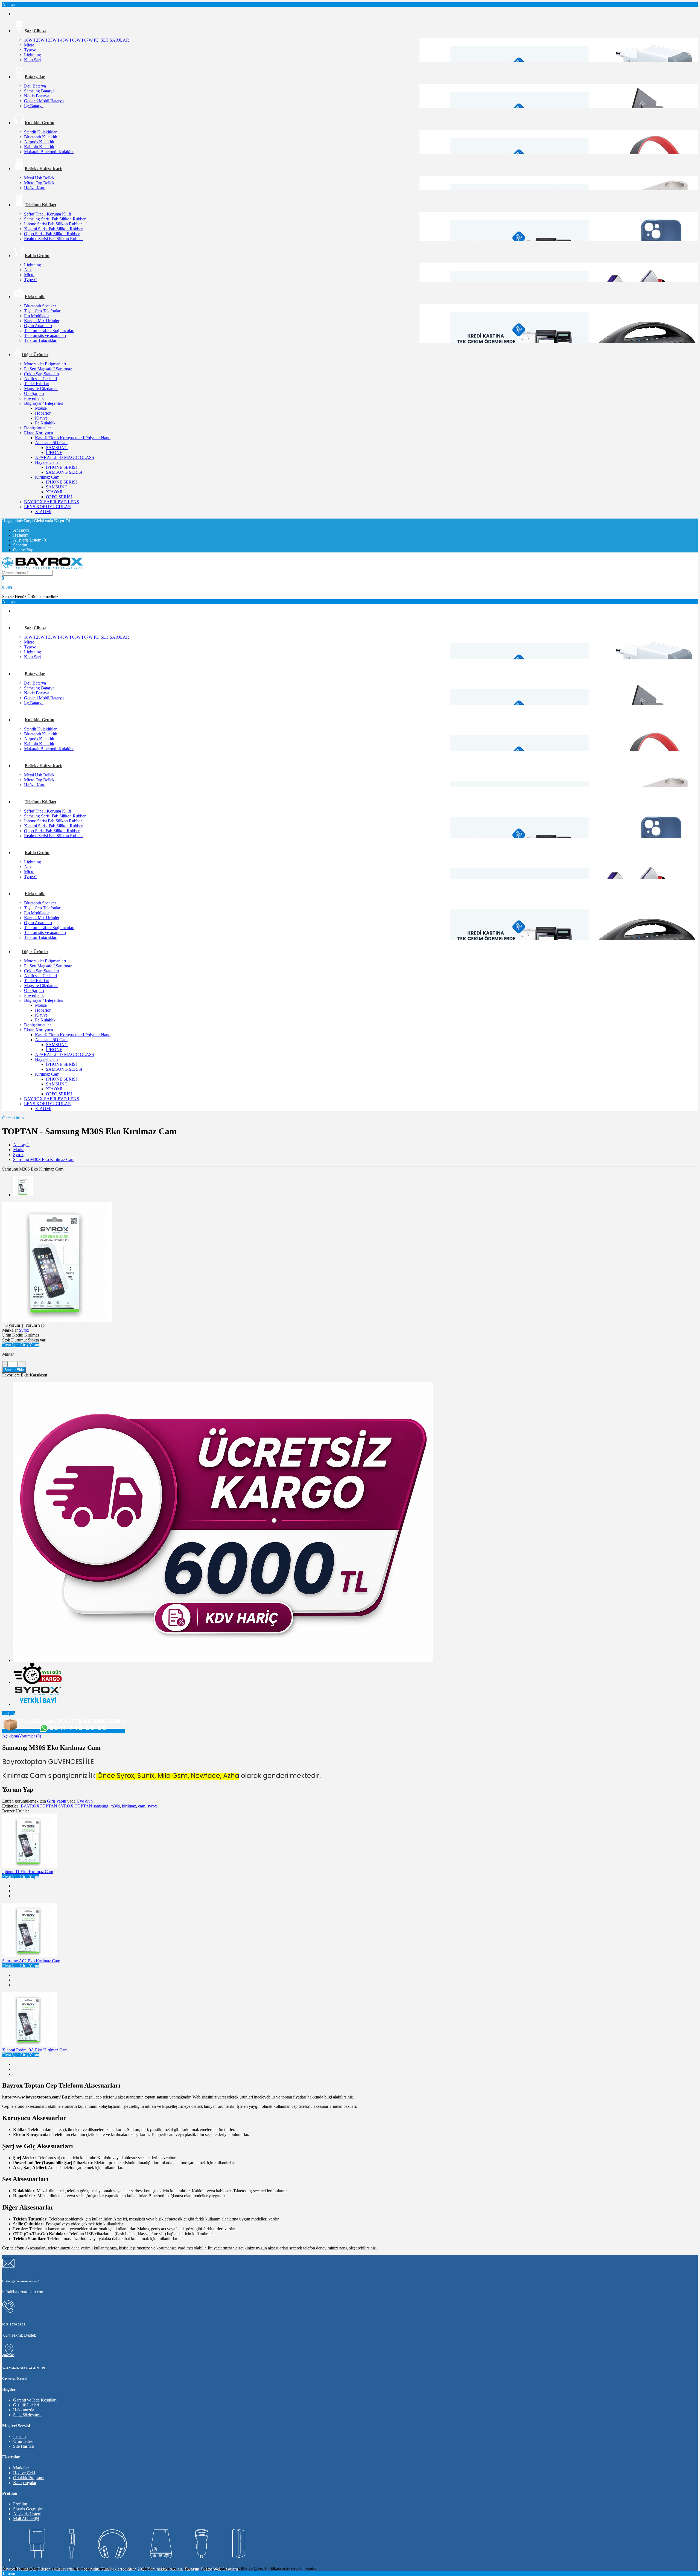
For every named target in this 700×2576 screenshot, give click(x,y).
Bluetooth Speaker (40, 306)
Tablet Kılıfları (37, 384)
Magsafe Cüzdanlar (41, 388)
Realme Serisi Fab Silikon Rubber (53, 239)
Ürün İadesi (23, 2441)
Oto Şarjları (34, 393)
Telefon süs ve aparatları (45, 335)
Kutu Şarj (32, 60)
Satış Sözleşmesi (27, 2415)
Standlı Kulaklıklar (40, 132)
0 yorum (13, 1325)
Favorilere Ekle (15, 1375)
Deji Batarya (35, 86)
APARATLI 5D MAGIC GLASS (65, 457)
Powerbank (34, 398)
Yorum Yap (35, 1325)
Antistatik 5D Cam (51, 443)
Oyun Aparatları (38, 326)
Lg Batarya (34, 106)
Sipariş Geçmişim (28, 2509)
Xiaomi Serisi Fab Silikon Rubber (53, 229)
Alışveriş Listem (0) (30, 540)
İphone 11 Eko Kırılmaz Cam (28, 1872)
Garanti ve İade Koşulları (35, 2400)
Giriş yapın (57, 1801)
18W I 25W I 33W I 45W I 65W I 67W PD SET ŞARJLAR (77, 40)
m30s (115, 1806)
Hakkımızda (24, 2410)
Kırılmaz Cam (47, 477)
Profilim (20, 2504)
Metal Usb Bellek (39, 178)
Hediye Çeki (24, 2473)
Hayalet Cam (46, 462)
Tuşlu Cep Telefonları (43, 311)
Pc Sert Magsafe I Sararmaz (48, 369)
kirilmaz (129, 1806)
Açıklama (11, 1736)
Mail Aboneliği (26, 2519)
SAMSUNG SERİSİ (64, 472)
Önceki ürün (13, 1118)
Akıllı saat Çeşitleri (40, 379)
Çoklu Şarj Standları (42, 374)
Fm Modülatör (37, 316)
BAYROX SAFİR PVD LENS (52, 502)
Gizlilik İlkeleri (26, 2405)
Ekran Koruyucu (39, 433)
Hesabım (21, 535)
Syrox (18, 1155)
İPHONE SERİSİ (61, 467)
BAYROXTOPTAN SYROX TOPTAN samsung (65, 1806)
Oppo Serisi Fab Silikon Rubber (52, 234)
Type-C (31, 280)
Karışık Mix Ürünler (42, 321)
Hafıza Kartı (35, 188)
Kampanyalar (25, 2483)
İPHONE (54, 452)
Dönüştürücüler (37, 428)
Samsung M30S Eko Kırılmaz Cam (44, 1159)
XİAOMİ (54, 492)
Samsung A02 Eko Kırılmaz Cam (31, 1961)
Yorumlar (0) (30, 1736)
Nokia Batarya (37, 96)
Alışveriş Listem (27, 2514)
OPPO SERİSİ (59, 497)
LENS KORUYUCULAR (48, 507)
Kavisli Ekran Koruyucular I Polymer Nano (73, 438)
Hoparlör (43, 413)
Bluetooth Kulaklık (41, 137)
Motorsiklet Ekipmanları (45, 364)
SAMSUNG (57, 448)
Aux (28, 270)
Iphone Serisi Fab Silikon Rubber (53, 224)
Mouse (41, 408)
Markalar (21, 2468)
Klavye (41, 418)
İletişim (8, 1714)
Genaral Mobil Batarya (44, 101)
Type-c (30, 50)
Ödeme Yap (23, 550)
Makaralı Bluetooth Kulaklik (49, 152)
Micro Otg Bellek (39, 183)
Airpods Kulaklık (39, 142)
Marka (19, 1150)
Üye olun (85, 1801)
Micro (29, 45)
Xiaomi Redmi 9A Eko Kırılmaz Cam (35, 2050)
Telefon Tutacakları (41, 340)
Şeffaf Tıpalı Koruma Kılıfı (48, 214)
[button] (21, 1345)
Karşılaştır (39, 1375)
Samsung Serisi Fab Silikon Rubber (55, 219)
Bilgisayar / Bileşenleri (44, 403)
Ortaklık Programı (29, 2478)
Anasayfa (21, 530)
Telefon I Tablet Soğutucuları (49, 331)
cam (142, 1806)
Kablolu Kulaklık (39, 147)
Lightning (33, 55)
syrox (152, 1806)
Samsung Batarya (39, 91)
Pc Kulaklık (45, 423)
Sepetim (20, 545)
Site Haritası (24, 2446)
